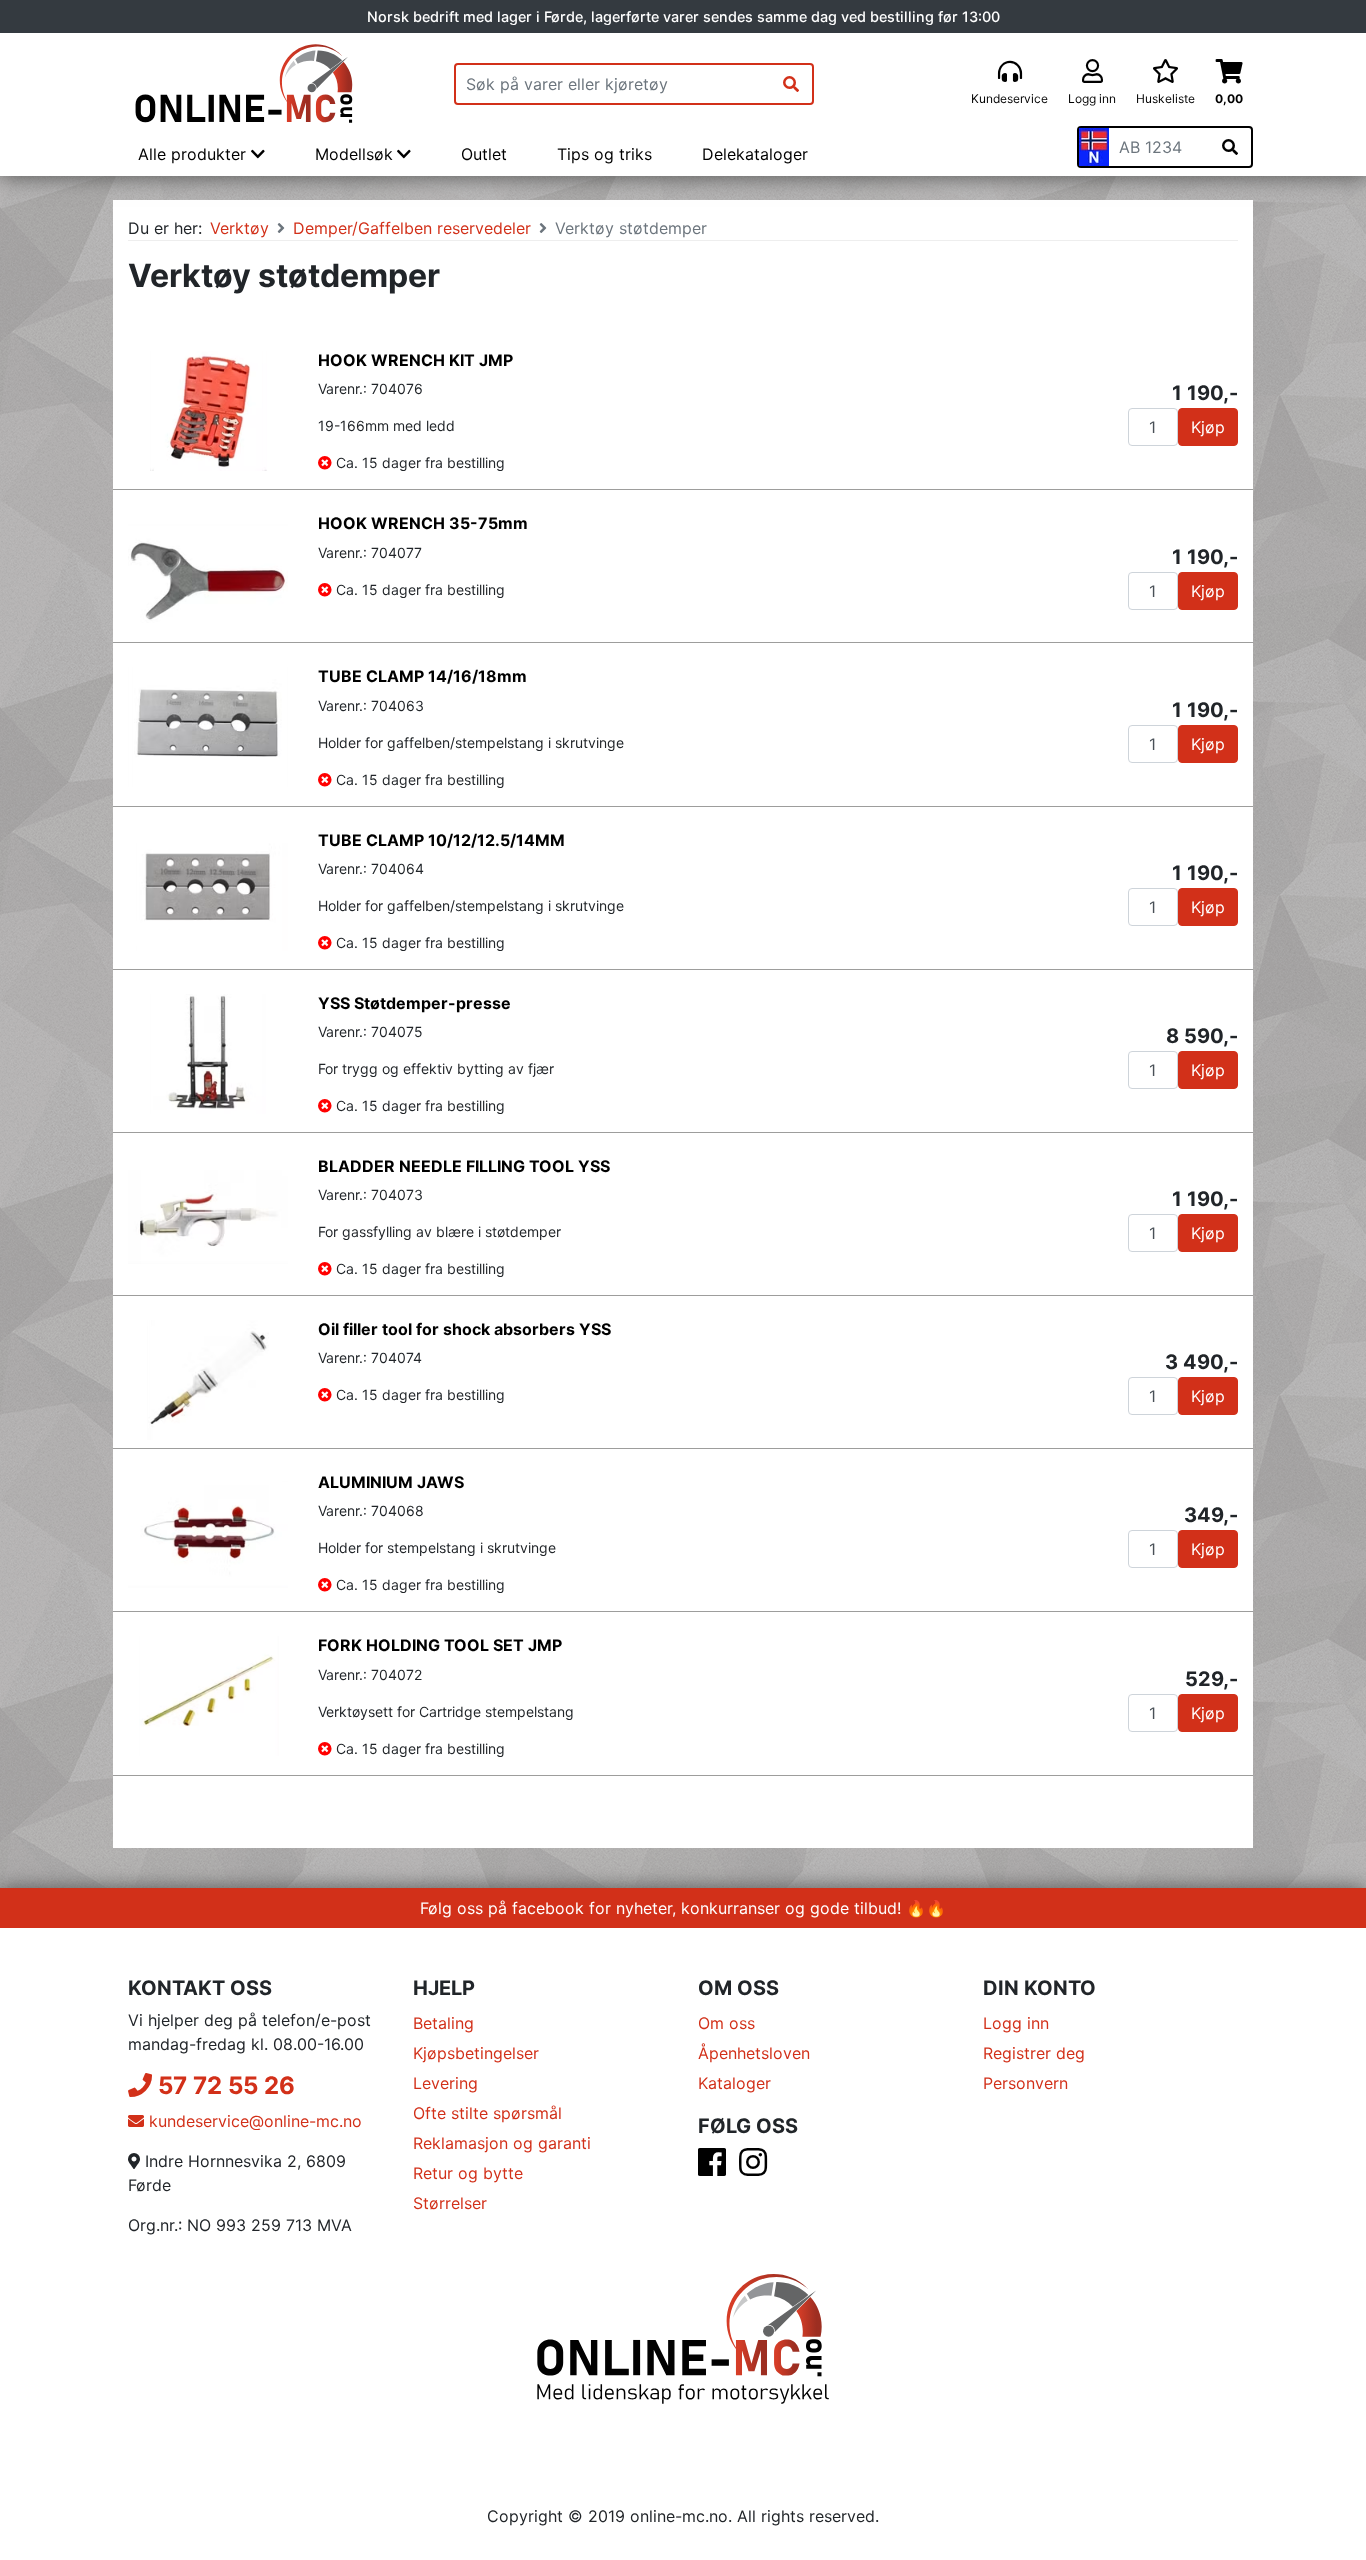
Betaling (443, 2023)
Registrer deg (1034, 2053)
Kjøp (1208, 427)
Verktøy (239, 228)
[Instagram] (753, 2168)
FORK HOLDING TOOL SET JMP (440, 1645)
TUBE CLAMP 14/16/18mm (422, 676)
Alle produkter (194, 154)
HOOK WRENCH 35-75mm (423, 523)
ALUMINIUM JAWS (391, 1482)
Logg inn (1016, 2023)
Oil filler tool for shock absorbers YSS (464, 1329)
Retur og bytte (468, 2173)
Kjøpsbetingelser (476, 2053)
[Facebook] (712, 2168)
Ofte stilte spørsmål (487, 2113)
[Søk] (791, 84)
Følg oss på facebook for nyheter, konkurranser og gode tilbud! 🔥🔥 (683, 1908)
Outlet (484, 154)
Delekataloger (755, 154)
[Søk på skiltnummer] (1230, 147)
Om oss (726, 2023)
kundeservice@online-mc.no (253, 2121)
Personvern (1025, 2083)
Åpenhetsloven (754, 2053)
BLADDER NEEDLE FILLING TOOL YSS (464, 1166)
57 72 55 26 (223, 2085)
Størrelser (450, 2203)
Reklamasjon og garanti (502, 2143)
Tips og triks (604, 154)
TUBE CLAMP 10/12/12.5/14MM (441, 840)
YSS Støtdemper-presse (414, 1003)
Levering (445, 2083)
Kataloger (734, 2083)
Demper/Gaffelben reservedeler (412, 228)
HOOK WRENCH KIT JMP (415, 360)
